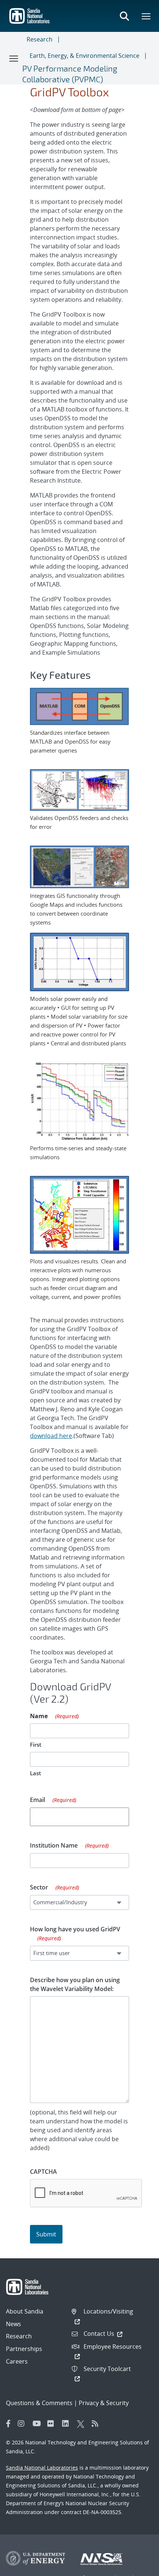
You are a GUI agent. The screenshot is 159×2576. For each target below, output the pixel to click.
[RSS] (97, 2424)
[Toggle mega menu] (146, 16)
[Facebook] (9, 2424)
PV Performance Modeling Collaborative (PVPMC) (70, 74)
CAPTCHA (43, 2172)
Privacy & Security (104, 2403)
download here (51, 1436)
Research (40, 39)
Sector (55, 1887)
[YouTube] (38, 2424)
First (36, 1745)
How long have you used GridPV (75, 1933)
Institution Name (69, 1845)
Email (53, 1800)
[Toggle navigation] (14, 58)
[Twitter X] (82, 2424)
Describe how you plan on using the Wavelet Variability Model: (75, 1984)
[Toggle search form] (124, 16)
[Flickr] (53, 2424)
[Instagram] (23, 2424)
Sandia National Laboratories (42, 2468)
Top (137, 2567)
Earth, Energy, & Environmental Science (84, 56)
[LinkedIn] (68, 2424)
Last (35, 1773)
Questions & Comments (39, 2403)
